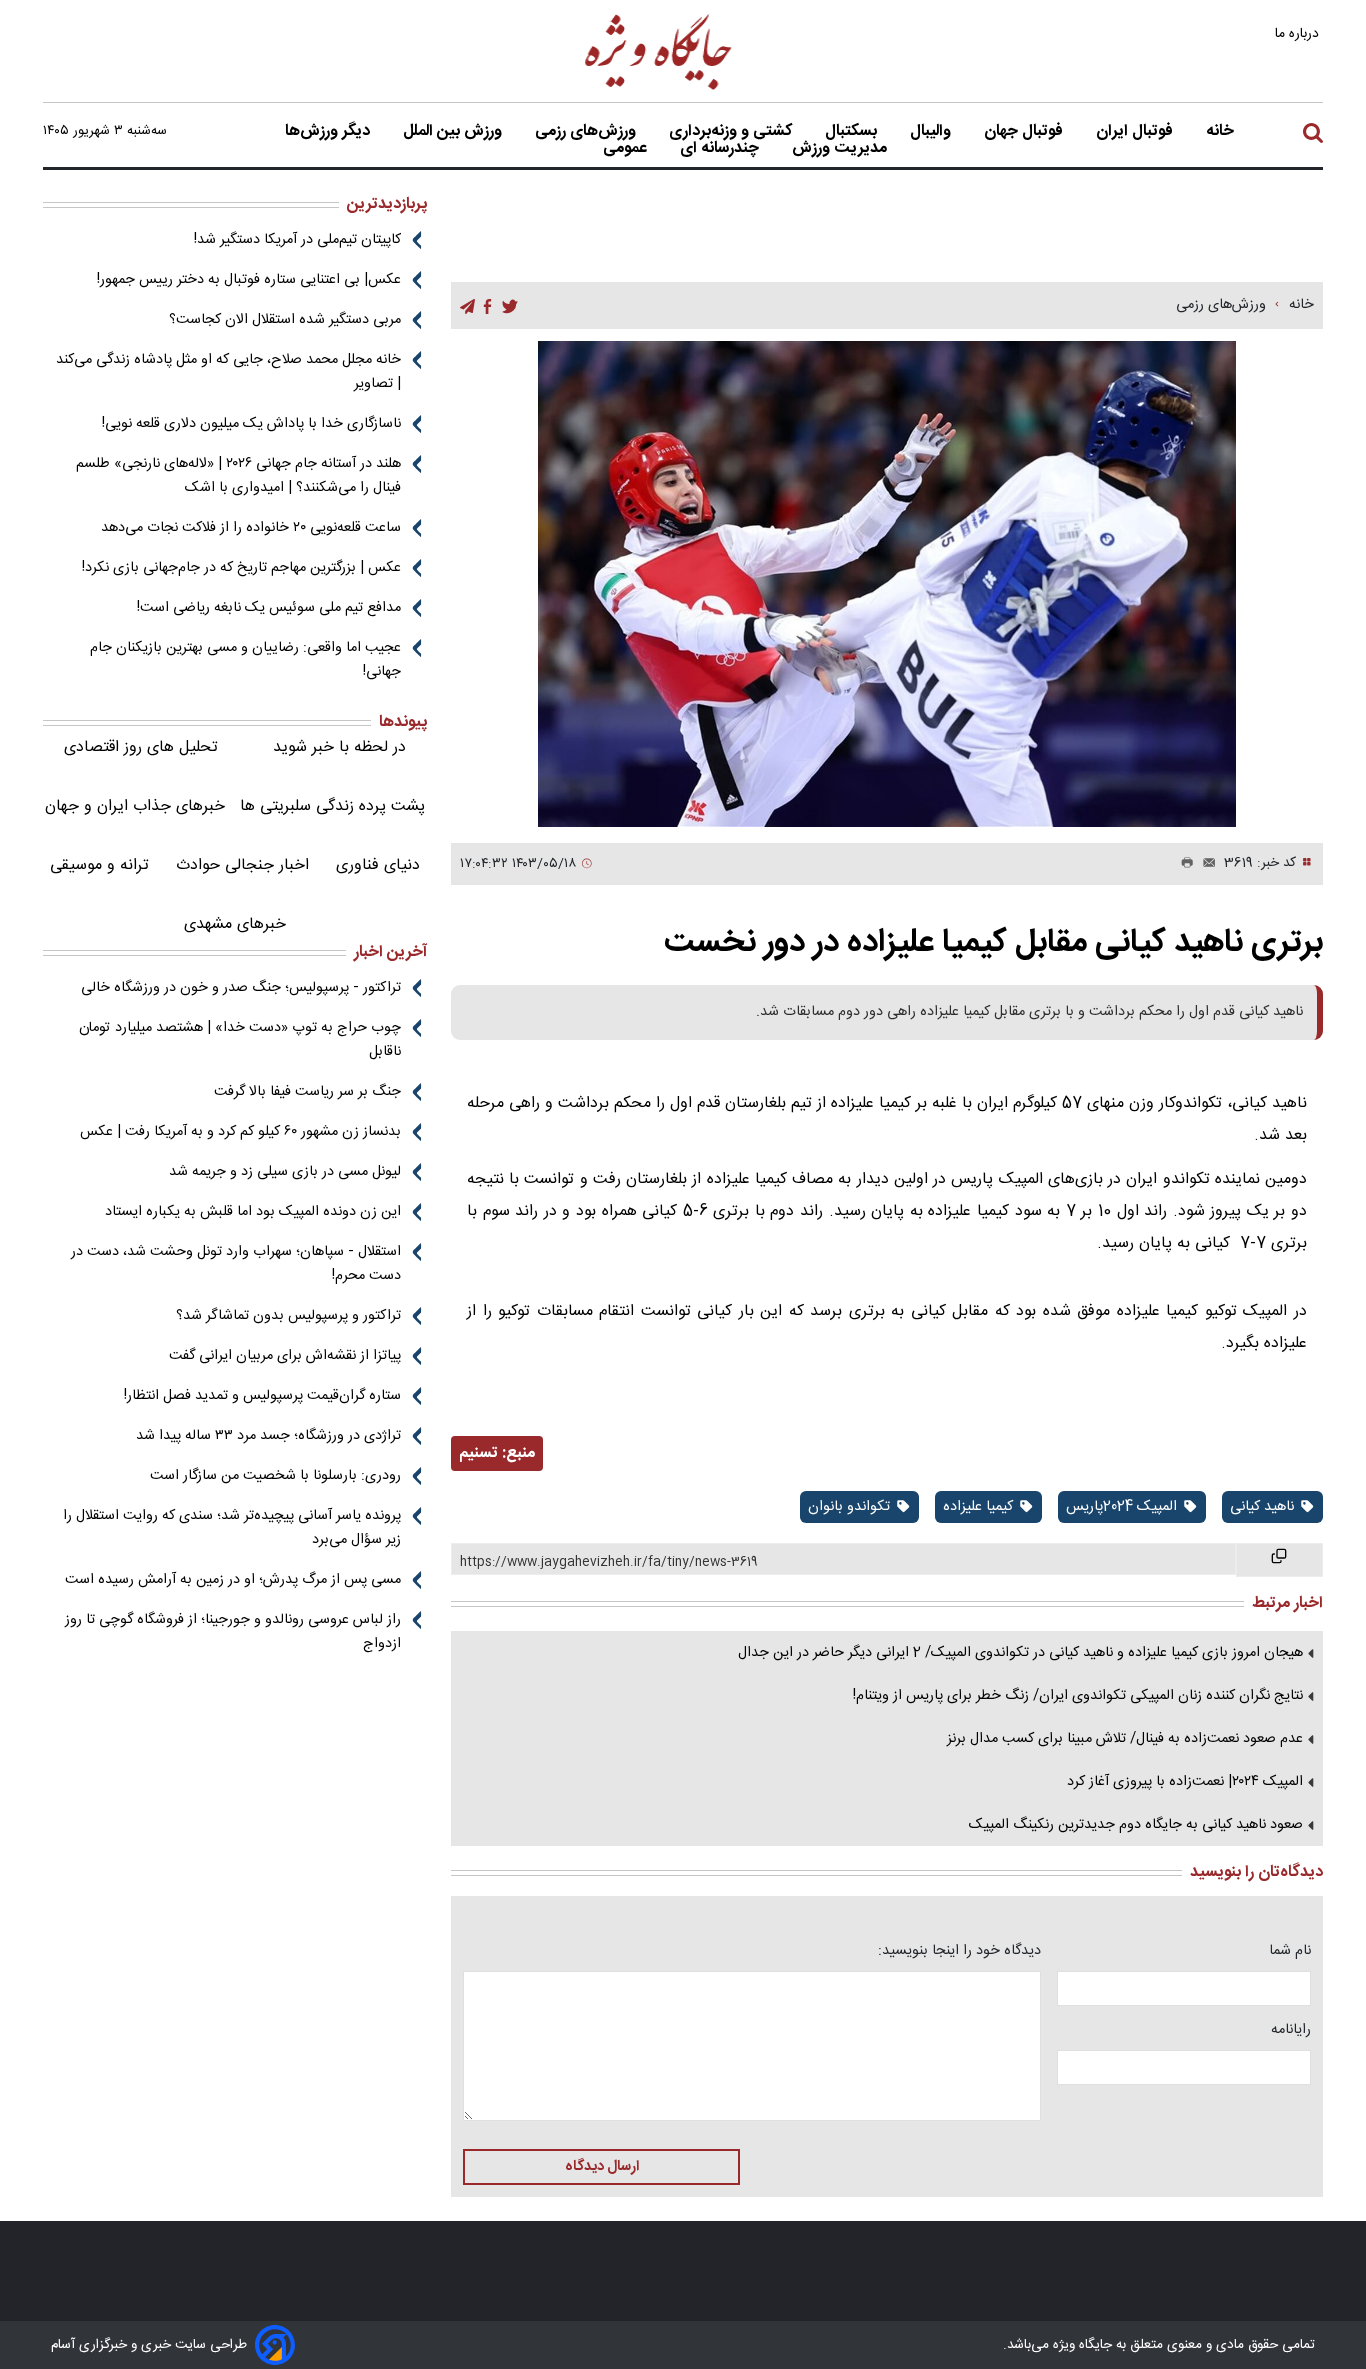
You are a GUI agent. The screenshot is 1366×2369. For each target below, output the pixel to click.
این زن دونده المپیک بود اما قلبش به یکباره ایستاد (253, 1212)
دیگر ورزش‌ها (329, 132)
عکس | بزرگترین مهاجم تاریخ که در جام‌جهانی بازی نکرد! (241, 568)
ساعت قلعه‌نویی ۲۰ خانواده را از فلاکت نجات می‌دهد (251, 528)
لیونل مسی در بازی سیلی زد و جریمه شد (285, 1172)
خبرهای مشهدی (235, 924)
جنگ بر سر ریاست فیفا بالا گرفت (307, 1092)
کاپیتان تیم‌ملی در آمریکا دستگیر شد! (297, 240)
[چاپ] (1183, 864)
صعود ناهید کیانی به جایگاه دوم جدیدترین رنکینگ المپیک (1136, 1825)
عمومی (627, 149)
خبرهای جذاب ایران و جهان (135, 806)
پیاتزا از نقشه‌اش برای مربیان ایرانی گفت (285, 1356)
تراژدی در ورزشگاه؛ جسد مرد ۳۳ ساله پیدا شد (268, 1436)
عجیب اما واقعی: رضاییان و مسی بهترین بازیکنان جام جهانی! (245, 660)
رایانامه (1291, 2030)
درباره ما (1299, 33)
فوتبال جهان (1025, 132)
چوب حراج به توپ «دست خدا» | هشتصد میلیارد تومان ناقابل (240, 1040)
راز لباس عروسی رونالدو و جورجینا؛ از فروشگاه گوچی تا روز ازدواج (233, 1632)
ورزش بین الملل (454, 132)
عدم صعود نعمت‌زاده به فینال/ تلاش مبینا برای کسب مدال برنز (1125, 1739)
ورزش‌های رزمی (587, 132)
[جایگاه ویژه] (659, 88)
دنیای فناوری (378, 865)
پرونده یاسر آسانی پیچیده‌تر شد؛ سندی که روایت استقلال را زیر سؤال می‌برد (232, 1528)
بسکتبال (853, 132)
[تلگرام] (467, 306)
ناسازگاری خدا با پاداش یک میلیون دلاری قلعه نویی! (251, 424)
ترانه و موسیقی (99, 865)
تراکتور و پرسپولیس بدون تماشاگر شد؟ (288, 1316)
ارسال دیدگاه (602, 2167)
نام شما (1290, 1951)
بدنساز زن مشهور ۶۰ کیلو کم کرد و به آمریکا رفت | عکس (240, 1132)
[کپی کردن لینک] (1279, 1560)
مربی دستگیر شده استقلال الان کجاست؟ (285, 320)
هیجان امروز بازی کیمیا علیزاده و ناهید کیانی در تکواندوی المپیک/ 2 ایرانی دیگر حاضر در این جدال (1020, 1653)
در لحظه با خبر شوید (339, 747)
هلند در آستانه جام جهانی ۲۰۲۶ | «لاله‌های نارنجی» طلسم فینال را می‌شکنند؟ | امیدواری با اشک (238, 476)
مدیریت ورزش (841, 149)
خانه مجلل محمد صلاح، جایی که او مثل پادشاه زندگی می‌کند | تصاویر (228, 372)
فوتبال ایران (1136, 132)
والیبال (932, 132)
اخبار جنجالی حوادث (242, 865)
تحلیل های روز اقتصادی (141, 747)
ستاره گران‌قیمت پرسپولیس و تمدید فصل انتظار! (262, 1396)
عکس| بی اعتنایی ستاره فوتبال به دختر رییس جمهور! (249, 280)
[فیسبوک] (487, 306)
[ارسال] (1205, 864)
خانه (1220, 132)
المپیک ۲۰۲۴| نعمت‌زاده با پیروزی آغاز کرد (1185, 1782)
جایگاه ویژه (1080, 2345)
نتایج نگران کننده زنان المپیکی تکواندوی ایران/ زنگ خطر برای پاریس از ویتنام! (1078, 1696)
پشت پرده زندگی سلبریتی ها (332, 806)
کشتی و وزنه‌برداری (732, 132)
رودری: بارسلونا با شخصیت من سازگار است (275, 1476)
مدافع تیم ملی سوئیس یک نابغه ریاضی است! (269, 608)
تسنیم (478, 1453)
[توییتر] (510, 306)
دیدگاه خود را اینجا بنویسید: (959, 1951)
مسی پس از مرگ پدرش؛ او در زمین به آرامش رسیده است (233, 1580)
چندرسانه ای (721, 149)
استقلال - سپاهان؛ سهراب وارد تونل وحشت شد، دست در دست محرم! (236, 1264)
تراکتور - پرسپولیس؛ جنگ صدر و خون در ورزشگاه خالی (241, 988)
